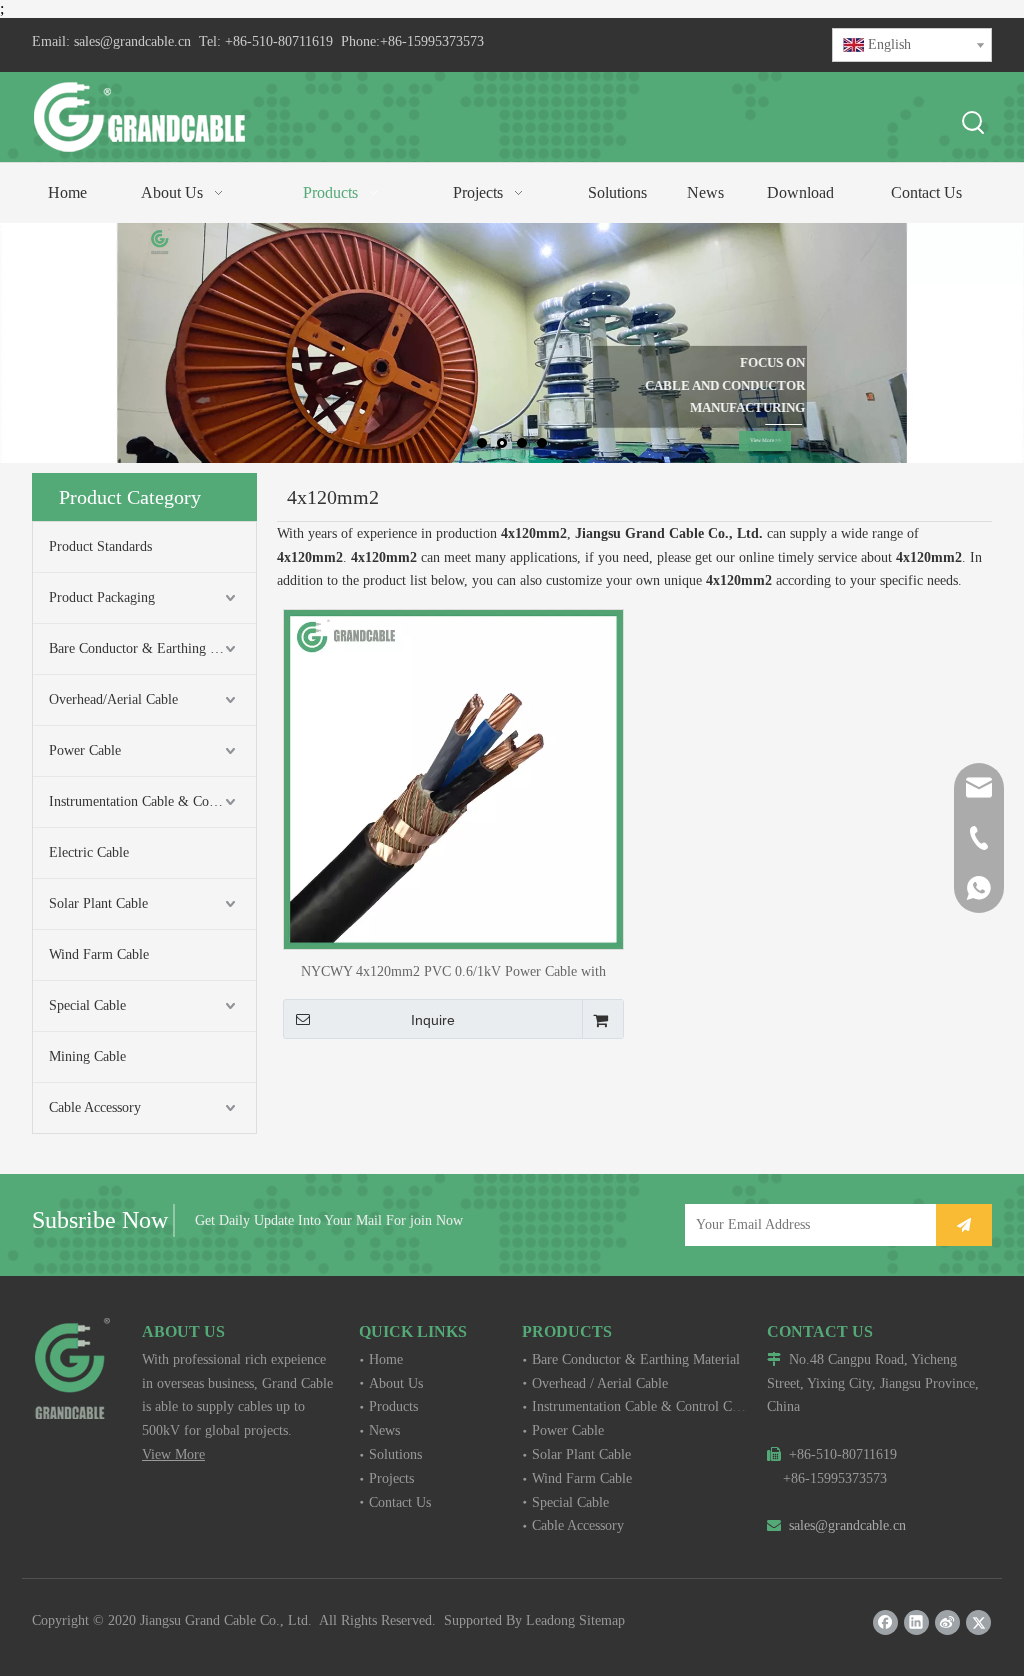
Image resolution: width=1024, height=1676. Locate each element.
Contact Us (400, 1502)
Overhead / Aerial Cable (600, 1383)
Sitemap (602, 1620)
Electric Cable (89, 852)
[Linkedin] (916, 1622)
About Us (396, 1383)
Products (393, 1406)
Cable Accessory (95, 1107)
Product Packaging (102, 597)
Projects (391, 1478)
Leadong (550, 1620)
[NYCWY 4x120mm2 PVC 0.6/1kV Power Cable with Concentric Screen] (453, 778)
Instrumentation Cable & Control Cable (152, 801)
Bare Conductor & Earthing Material (152, 648)
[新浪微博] (947, 1622)
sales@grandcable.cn (132, 41)
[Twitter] (978, 1622)
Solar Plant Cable (98, 903)
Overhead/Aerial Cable (113, 699)
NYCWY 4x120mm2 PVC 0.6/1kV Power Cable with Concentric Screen (453, 971)
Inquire (433, 1020)
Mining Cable (87, 1056)
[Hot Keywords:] (974, 124)
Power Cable (85, 750)
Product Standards (100, 546)
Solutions (395, 1454)
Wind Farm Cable (99, 954)
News (384, 1430)
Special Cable (87, 1005)
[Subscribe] (964, 1225)
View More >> (762, 440)
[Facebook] (885, 1622)
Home (386, 1359)
